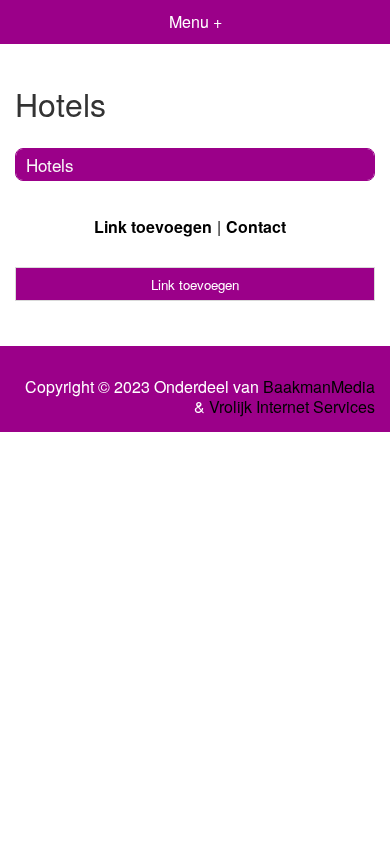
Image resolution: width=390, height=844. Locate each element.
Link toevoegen (153, 226)
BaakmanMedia (319, 387)
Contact (256, 226)
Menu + (195, 21)
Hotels (50, 164)
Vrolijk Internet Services (292, 407)
